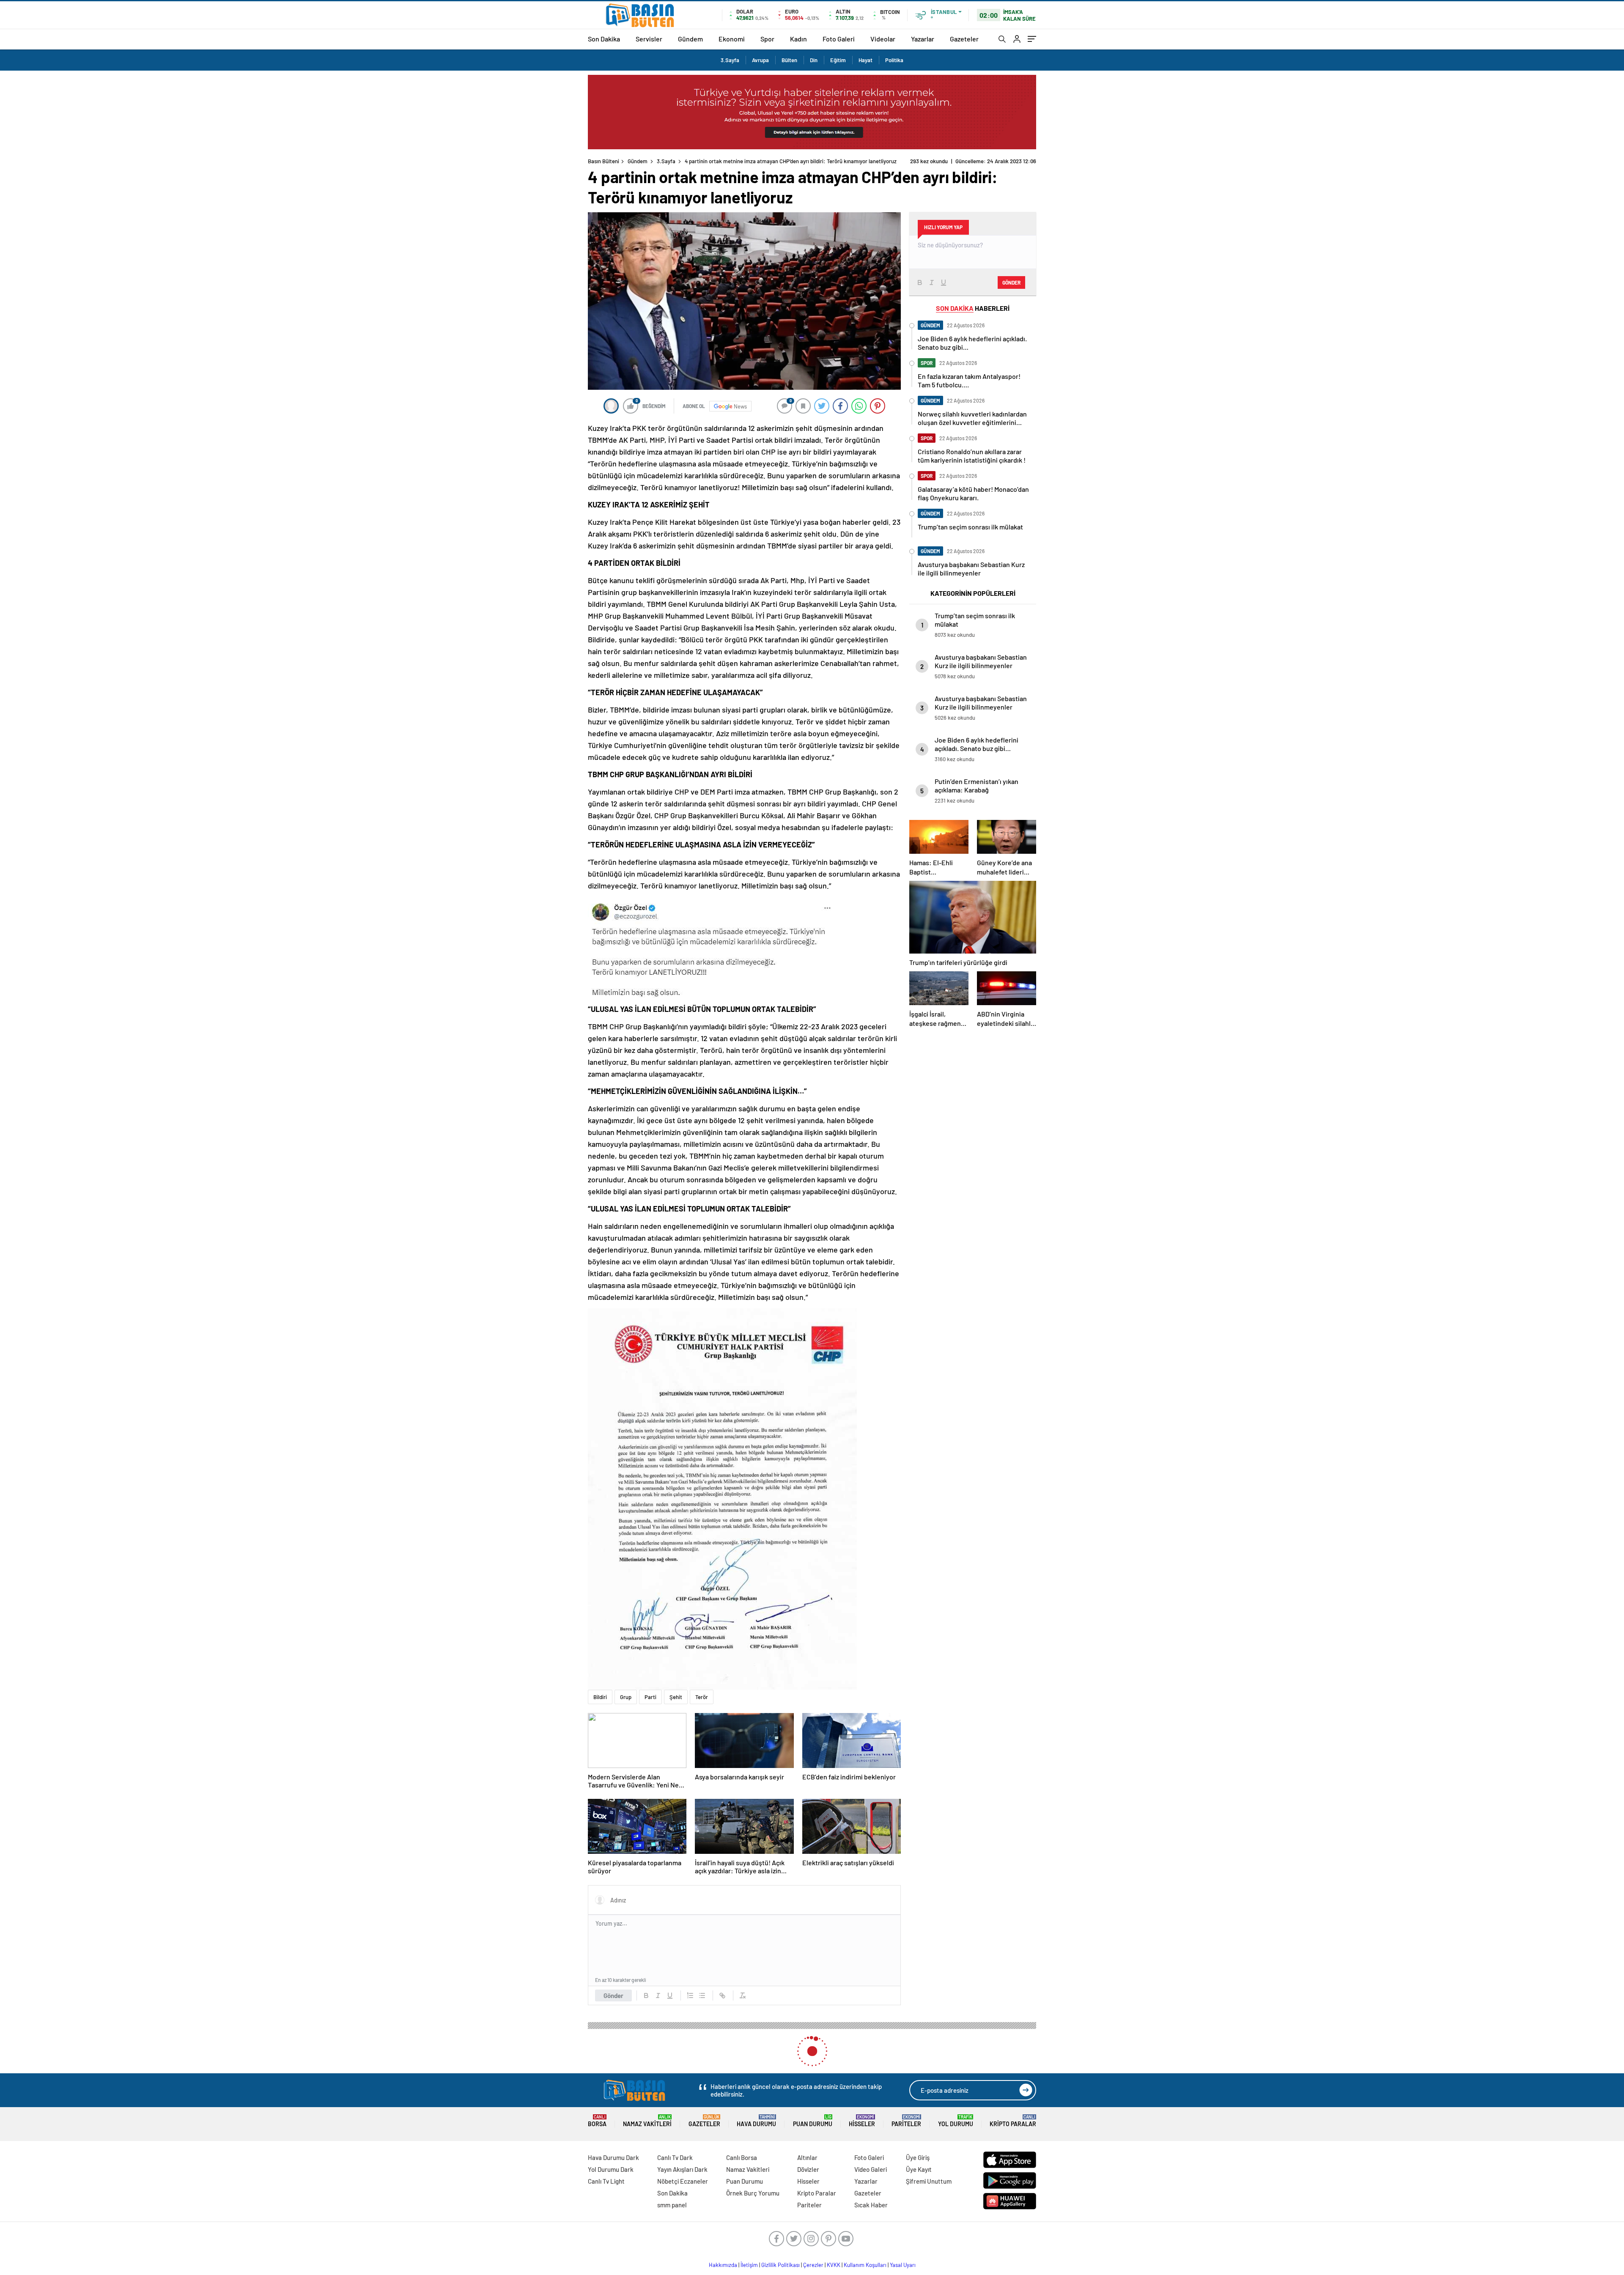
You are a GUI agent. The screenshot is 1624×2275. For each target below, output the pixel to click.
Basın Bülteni (604, 161)
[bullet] (702, 1995)
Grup (626, 1697)
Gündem (690, 39)
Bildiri (600, 1697)
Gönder (613, 1995)
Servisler (649, 39)
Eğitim (838, 60)
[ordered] (690, 1995)
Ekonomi (732, 39)
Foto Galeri (839, 39)
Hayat (865, 60)
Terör (702, 1697)
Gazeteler (964, 39)
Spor (767, 39)
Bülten (789, 60)
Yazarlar (923, 39)
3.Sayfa (730, 60)
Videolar (883, 39)
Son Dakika (604, 39)
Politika (894, 60)
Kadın (798, 39)
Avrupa (760, 60)
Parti (650, 1697)
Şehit (676, 1697)
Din (814, 60)
